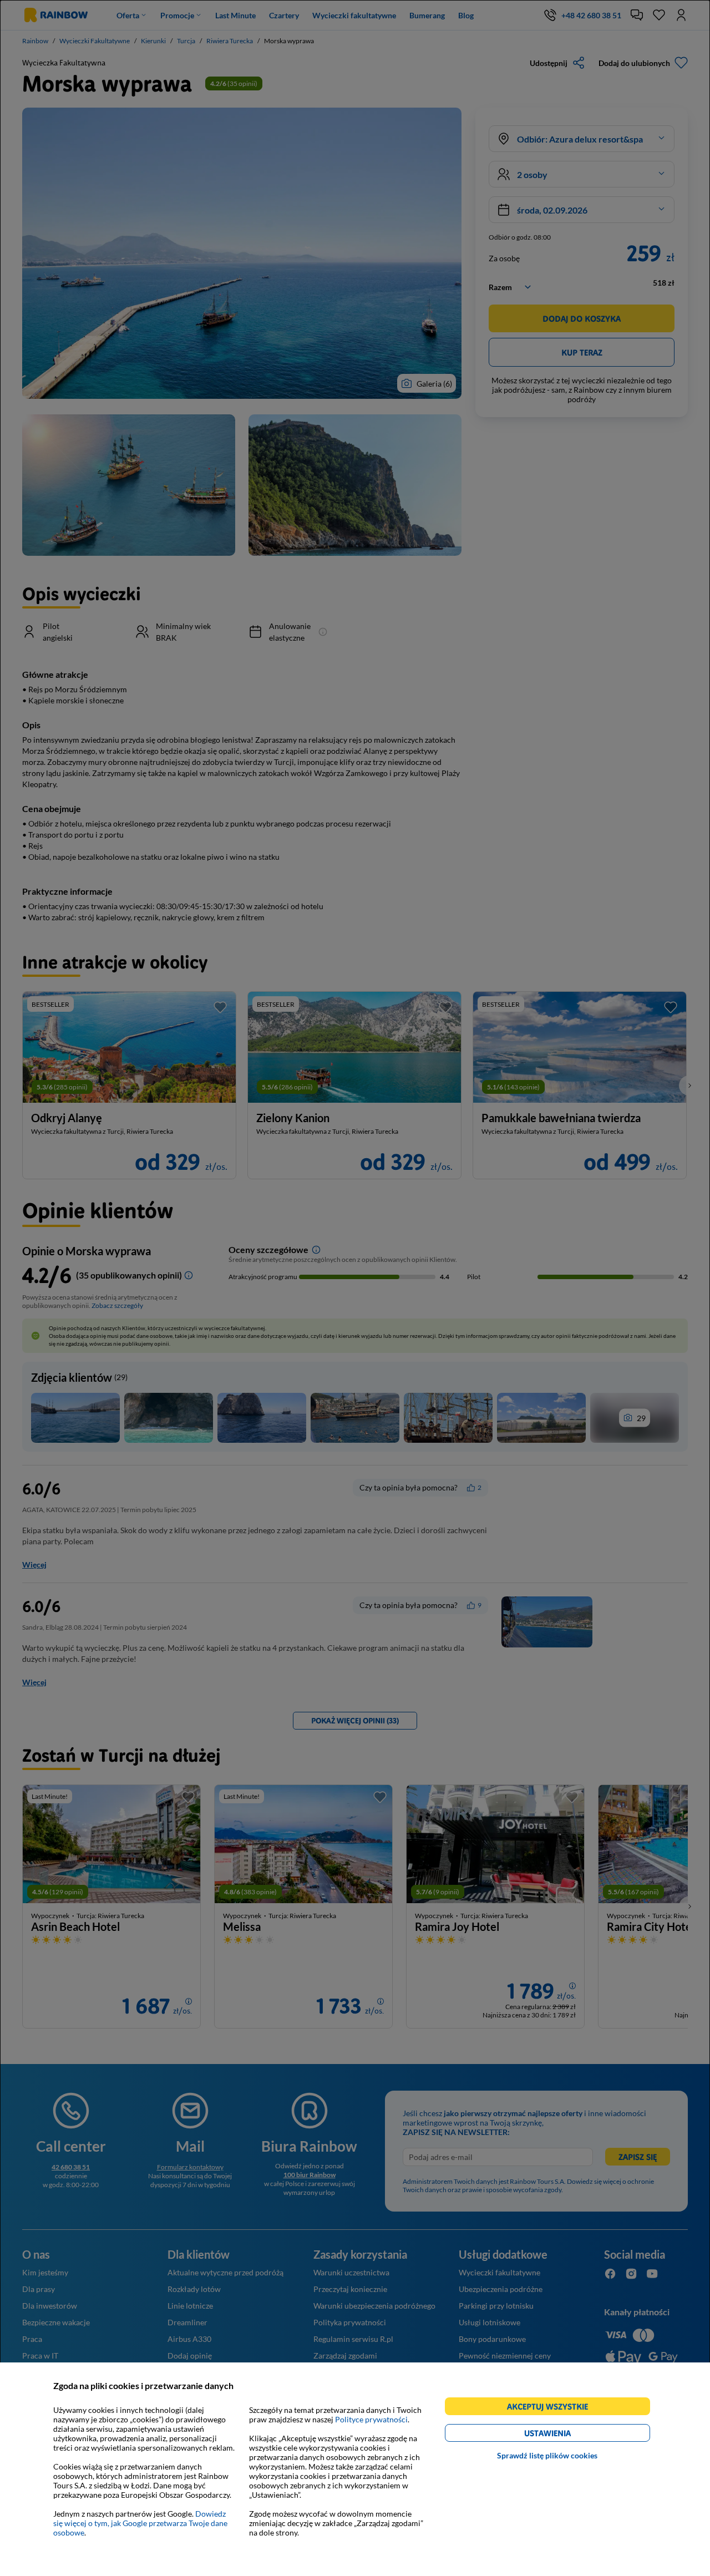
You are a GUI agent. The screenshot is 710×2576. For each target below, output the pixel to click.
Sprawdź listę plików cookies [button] (547, 2455)
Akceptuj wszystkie (552, 2408)
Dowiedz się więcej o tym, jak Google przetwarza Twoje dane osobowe (140, 2523)
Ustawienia (567, 2435)
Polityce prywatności (371, 2419)
